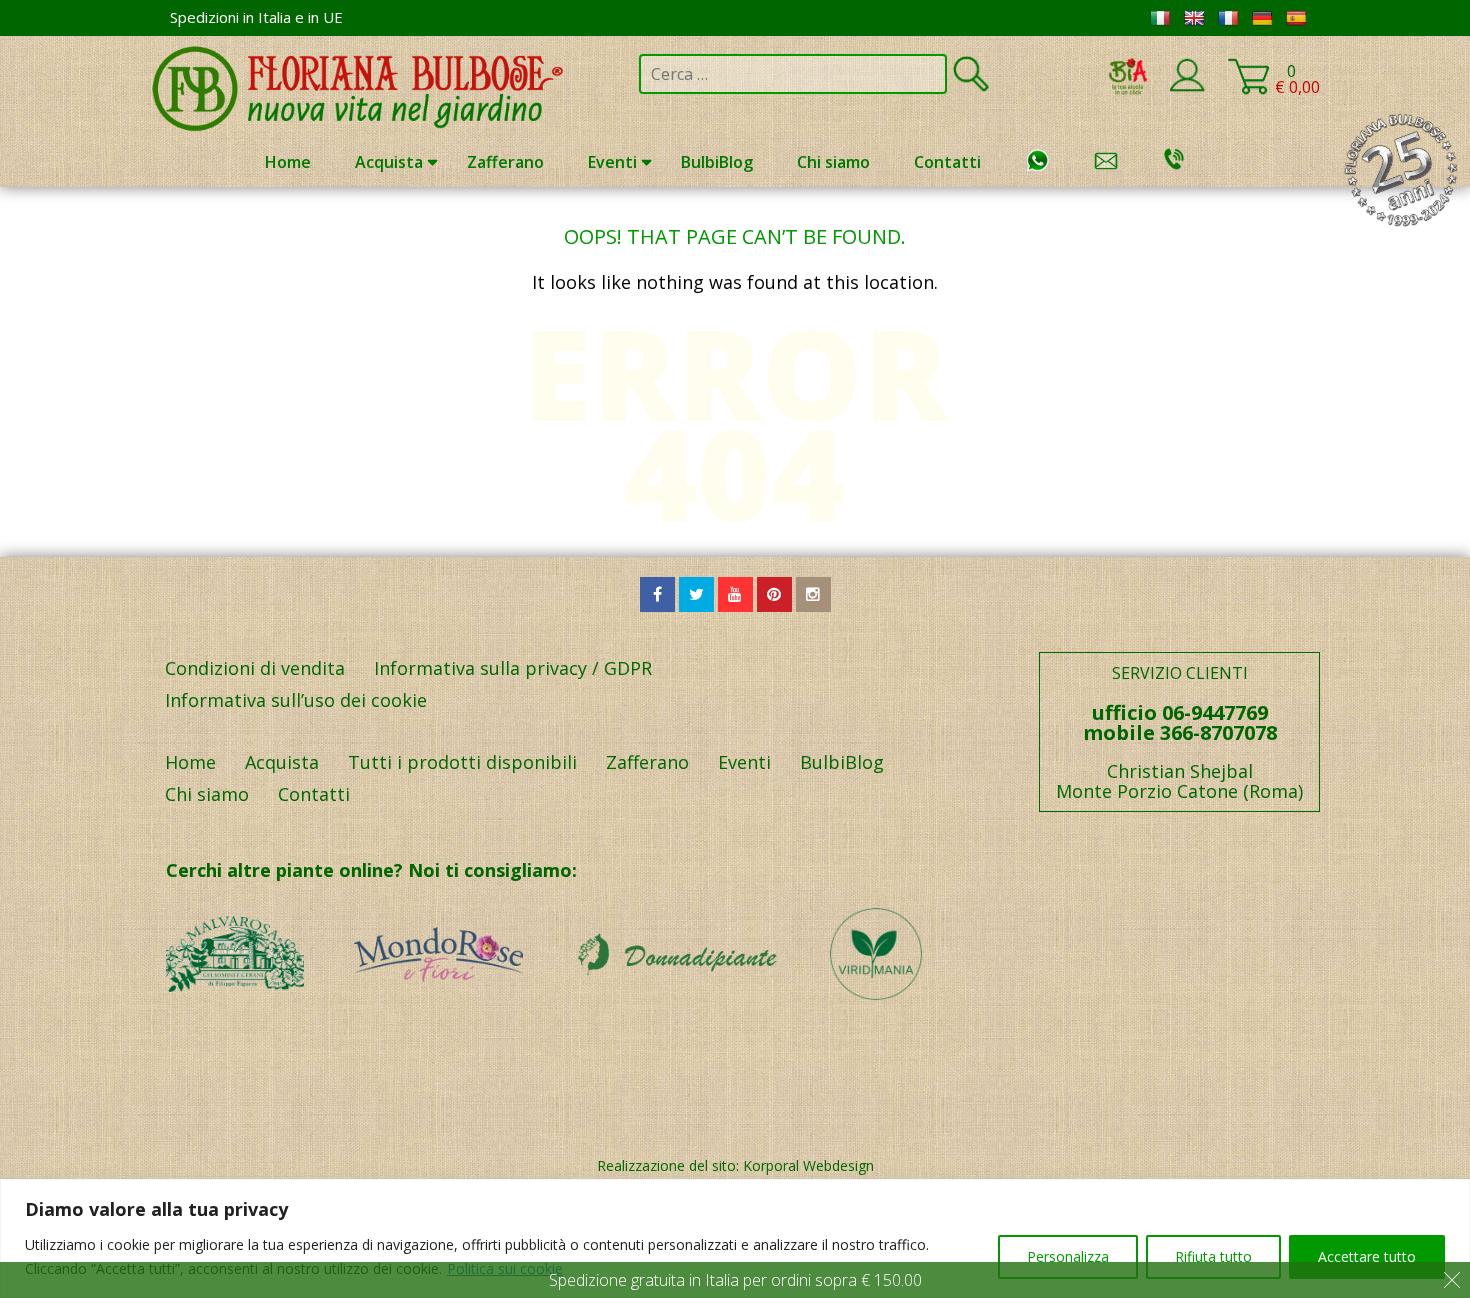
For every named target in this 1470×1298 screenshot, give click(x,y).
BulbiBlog (717, 162)
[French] (1228, 18)
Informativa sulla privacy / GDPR (513, 668)
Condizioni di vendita (255, 668)
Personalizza (1068, 1256)
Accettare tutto (1367, 1256)
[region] (735, 1238)
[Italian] (1160, 18)
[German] (1262, 18)
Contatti (947, 162)
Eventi (612, 162)
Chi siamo (833, 162)
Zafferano (505, 162)
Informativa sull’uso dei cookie (296, 700)
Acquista (389, 162)
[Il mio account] (1187, 88)
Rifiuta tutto (1213, 1256)
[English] (1194, 18)
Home (288, 162)
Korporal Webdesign (808, 1165)
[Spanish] (1296, 18)
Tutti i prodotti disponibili (462, 762)
